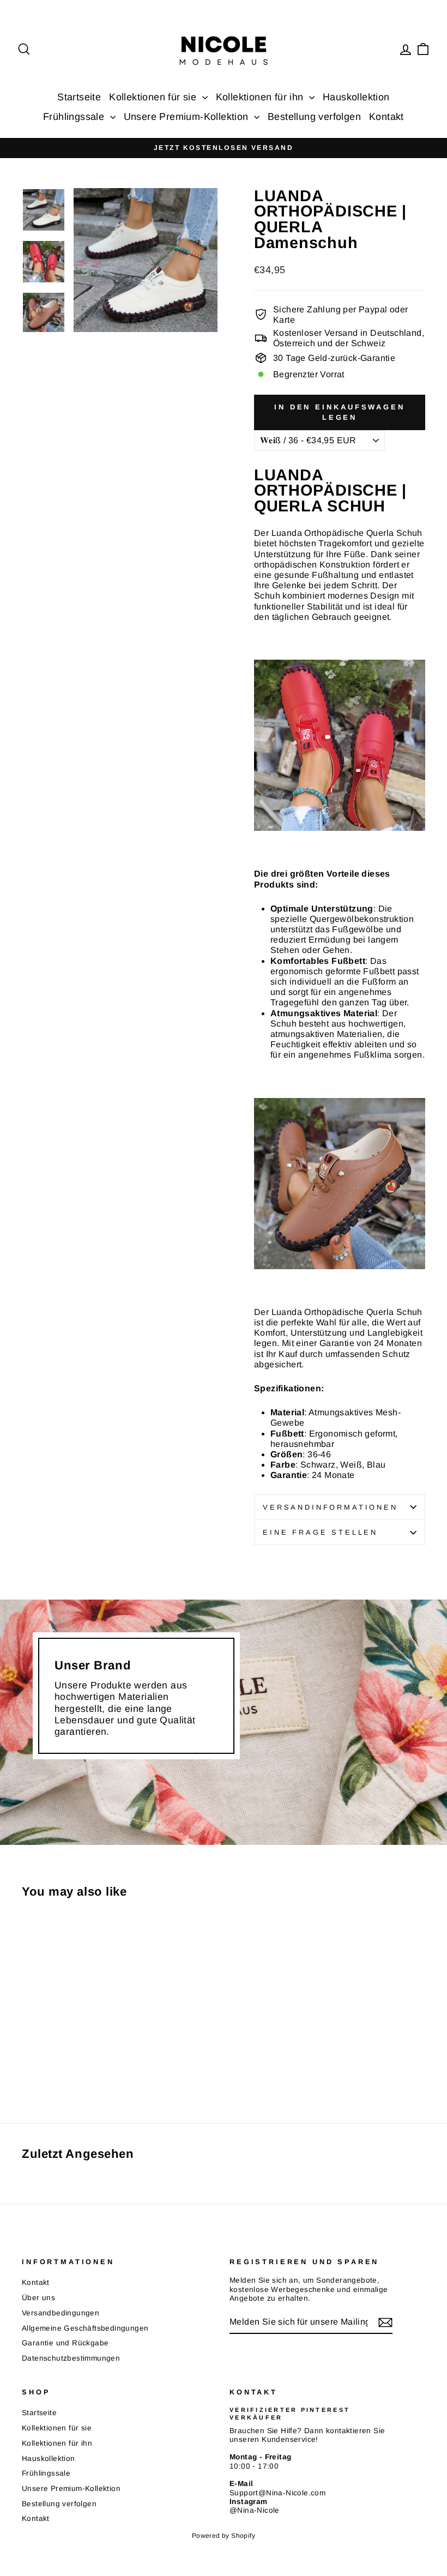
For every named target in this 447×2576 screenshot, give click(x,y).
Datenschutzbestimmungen (71, 2358)
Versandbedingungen (61, 2313)
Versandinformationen (330, 1507)
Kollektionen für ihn (261, 97)
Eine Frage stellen (320, 1532)
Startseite (79, 97)
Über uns (38, 2298)
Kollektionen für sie (154, 97)
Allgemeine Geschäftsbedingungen (85, 2328)
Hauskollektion (356, 97)
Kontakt (386, 117)
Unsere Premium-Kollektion (188, 117)
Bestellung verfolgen (314, 117)
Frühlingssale (75, 117)
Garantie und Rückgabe (65, 2343)
